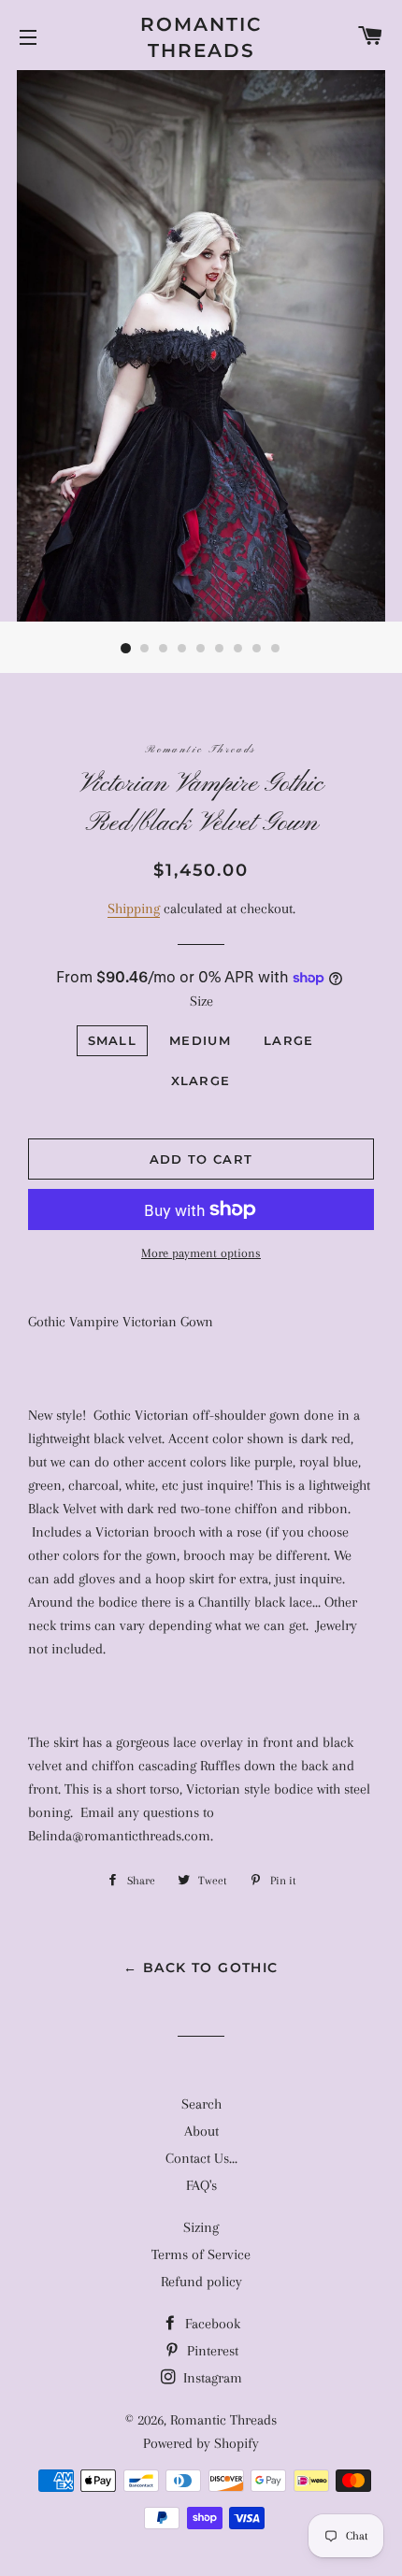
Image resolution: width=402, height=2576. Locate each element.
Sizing (201, 2227)
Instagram (211, 2378)
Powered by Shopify (201, 2443)
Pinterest (211, 2351)
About (201, 2131)
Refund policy (201, 2282)
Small (113, 1040)
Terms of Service (201, 2254)
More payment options (201, 1253)
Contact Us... (201, 2158)
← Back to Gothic (201, 1968)
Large (289, 1040)
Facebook (211, 2324)
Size (201, 1001)
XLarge (201, 1080)
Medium (200, 1040)
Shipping (134, 909)
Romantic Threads (201, 37)
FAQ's (201, 2185)
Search (201, 2104)
